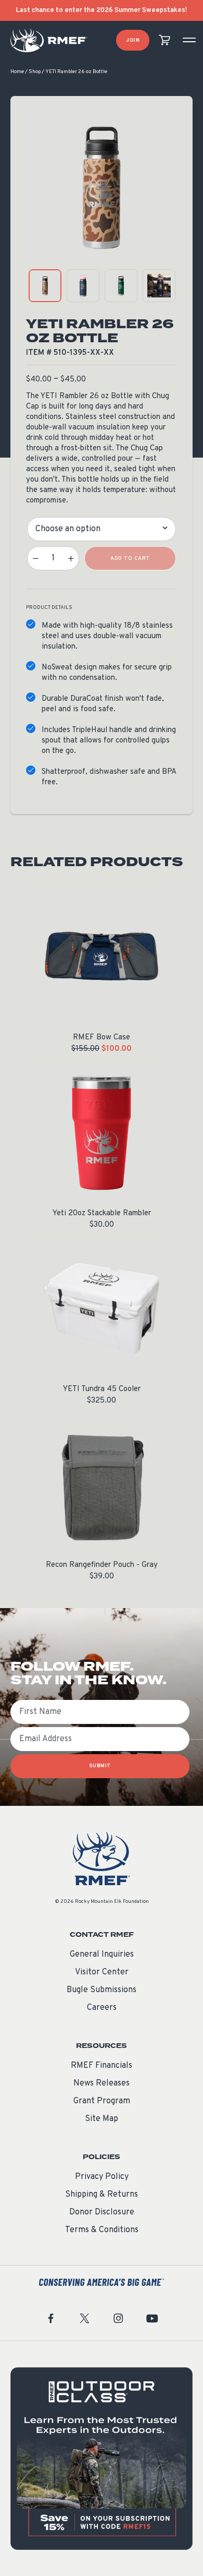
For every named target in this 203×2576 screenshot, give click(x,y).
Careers (102, 2008)
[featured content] (102, 2459)
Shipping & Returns (102, 2195)
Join (133, 40)
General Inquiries (102, 1955)
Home (17, 72)
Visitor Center (102, 1972)
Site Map (102, 2119)
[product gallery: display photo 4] (159, 286)
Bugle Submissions (102, 1990)
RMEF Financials (102, 2066)
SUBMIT (100, 1766)
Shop (35, 72)
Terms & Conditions (102, 2230)
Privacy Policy (102, 2177)
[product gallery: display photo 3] (121, 286)
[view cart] (164, 40)
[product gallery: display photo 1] (45, 286)
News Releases (102, 2083)
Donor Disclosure (102, 2212)
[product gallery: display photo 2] (83, 286)
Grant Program (102, 2101)
